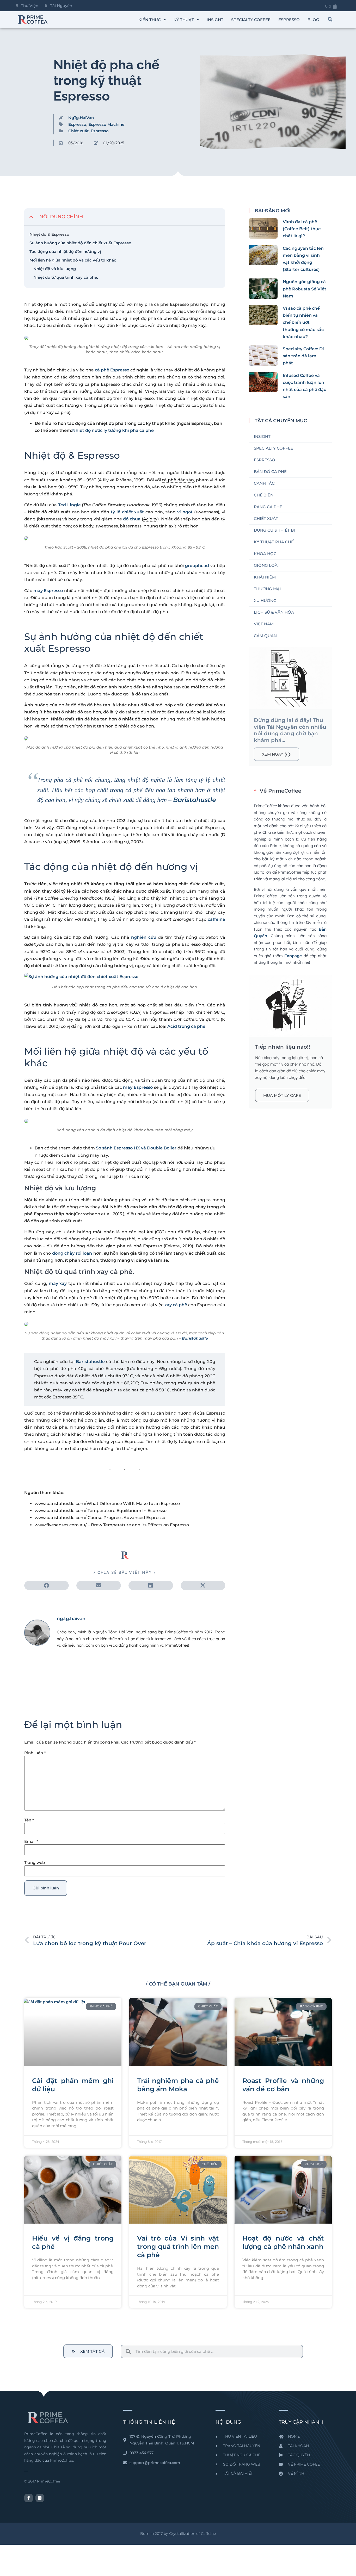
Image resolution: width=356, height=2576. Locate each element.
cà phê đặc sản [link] (178, 480)
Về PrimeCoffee (280, 791)
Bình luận (35, 1753)
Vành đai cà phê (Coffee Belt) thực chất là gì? (302, 229)
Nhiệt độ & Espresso (49, 234)
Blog (313, 20)
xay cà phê (176, 1305)
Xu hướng (265, 601)
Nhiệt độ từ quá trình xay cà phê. (66, 277)
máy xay (58, 1283)
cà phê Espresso (112, 370)
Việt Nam (264, 624)
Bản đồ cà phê (270, 472)
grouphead (197, 566)
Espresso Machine (106, 124)
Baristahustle (195, 800)
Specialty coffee (251, 20)
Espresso (77, 124)
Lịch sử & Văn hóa (274, 612)
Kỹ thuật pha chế (274, 542)
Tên (29, 1820)
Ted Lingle (69, 505)
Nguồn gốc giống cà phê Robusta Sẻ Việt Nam (305, 289)
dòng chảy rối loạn (72, 1253)
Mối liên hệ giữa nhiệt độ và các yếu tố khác (73, 260)
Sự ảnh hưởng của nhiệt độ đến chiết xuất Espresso (80, 243)
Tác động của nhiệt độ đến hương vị (65, 251)
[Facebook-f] (29, 2498)
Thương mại (267, 589)
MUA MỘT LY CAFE (282, 1095)
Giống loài (266, 565)
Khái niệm (265, 577)
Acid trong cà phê (186, 1026)
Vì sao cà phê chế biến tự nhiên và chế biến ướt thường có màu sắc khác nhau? (303, 322)
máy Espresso (48, 591)
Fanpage (293, 956)
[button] (330, 20)
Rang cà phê (268, 507)
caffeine (216, 919)
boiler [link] (175, 1095)
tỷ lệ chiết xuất (127, 512)
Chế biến (264, 495)
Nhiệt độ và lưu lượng (55, 269)
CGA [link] (136, 1012)
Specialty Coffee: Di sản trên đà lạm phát (303, 356)
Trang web (35, 1862)
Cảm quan (265, 636)
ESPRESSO (289, 20)
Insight (215, 20)
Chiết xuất (78, 131)
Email (31, 1841)
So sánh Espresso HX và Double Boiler (136, 1148)
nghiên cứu (144, 937)
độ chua (132, 519)
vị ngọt (185, 512)
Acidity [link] (150, 519)
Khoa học (265, 554)
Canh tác (264, 483)
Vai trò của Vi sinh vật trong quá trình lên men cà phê (178, 2247)
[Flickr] (40, 2498)
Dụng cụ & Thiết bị (274, 530)
